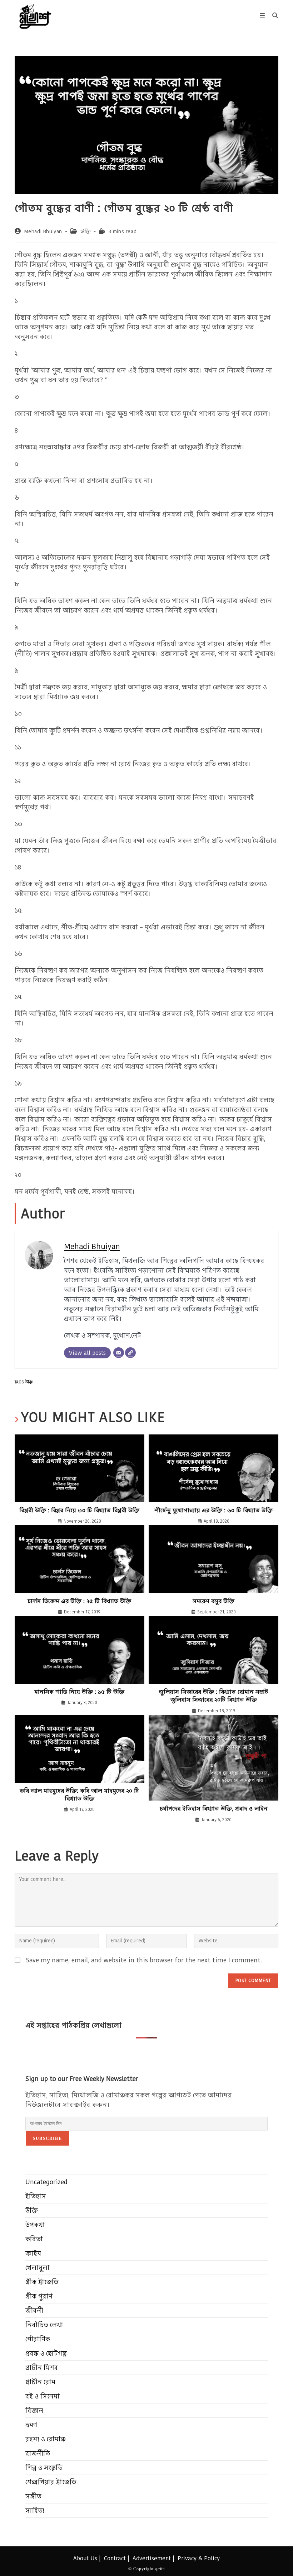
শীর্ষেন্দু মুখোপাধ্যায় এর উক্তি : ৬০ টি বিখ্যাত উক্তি (213, 1511)
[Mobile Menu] (263, 16)
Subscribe (47, 2138)
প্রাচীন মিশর (42, 2368)
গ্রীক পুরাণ (39, 2296)
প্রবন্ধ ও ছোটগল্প (46, 2353)
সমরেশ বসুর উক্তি (213, 1601)
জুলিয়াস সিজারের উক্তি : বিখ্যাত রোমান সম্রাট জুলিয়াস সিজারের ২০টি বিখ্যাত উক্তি (213, 1696)
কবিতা (34, 2239)
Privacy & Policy (199, 2558)
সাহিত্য (35, 2510)
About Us (85, 2558)
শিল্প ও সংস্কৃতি (44, 2468)
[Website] (130, 1353)
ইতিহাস (36, 2196)
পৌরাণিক (38, 2339)
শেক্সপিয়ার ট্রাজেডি (51, 2482)
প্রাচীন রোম (40, 2382)
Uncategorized (46, 2182)
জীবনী (34, 2310)
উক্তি (86, 231)
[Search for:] (273, 16)
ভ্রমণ (31, 2425)
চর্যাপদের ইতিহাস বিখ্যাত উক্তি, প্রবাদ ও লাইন (214, 1809)
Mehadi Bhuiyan (43, 231)
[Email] (119, 1353)
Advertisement (152, 2558)
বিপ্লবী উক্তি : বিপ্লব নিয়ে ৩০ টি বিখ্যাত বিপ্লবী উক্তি (79, 1511)
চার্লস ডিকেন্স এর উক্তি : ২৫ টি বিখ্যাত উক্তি (79, 1601)
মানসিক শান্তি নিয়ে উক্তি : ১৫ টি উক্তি (79, 1692)
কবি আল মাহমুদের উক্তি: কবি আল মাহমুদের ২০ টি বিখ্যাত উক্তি (79, 1795)
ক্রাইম (33, 2253)
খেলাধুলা (38, 2268)
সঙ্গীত (33, 2496)
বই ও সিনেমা (43, 2396)
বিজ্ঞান (34, 2410)
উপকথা (35, 2225)
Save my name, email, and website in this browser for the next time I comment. (144, 1960)
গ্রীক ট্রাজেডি (42, 2282)
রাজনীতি (38, 2453)
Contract (115, 2558)
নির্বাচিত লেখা (44, 2325)
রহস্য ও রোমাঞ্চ (46, 2439)
